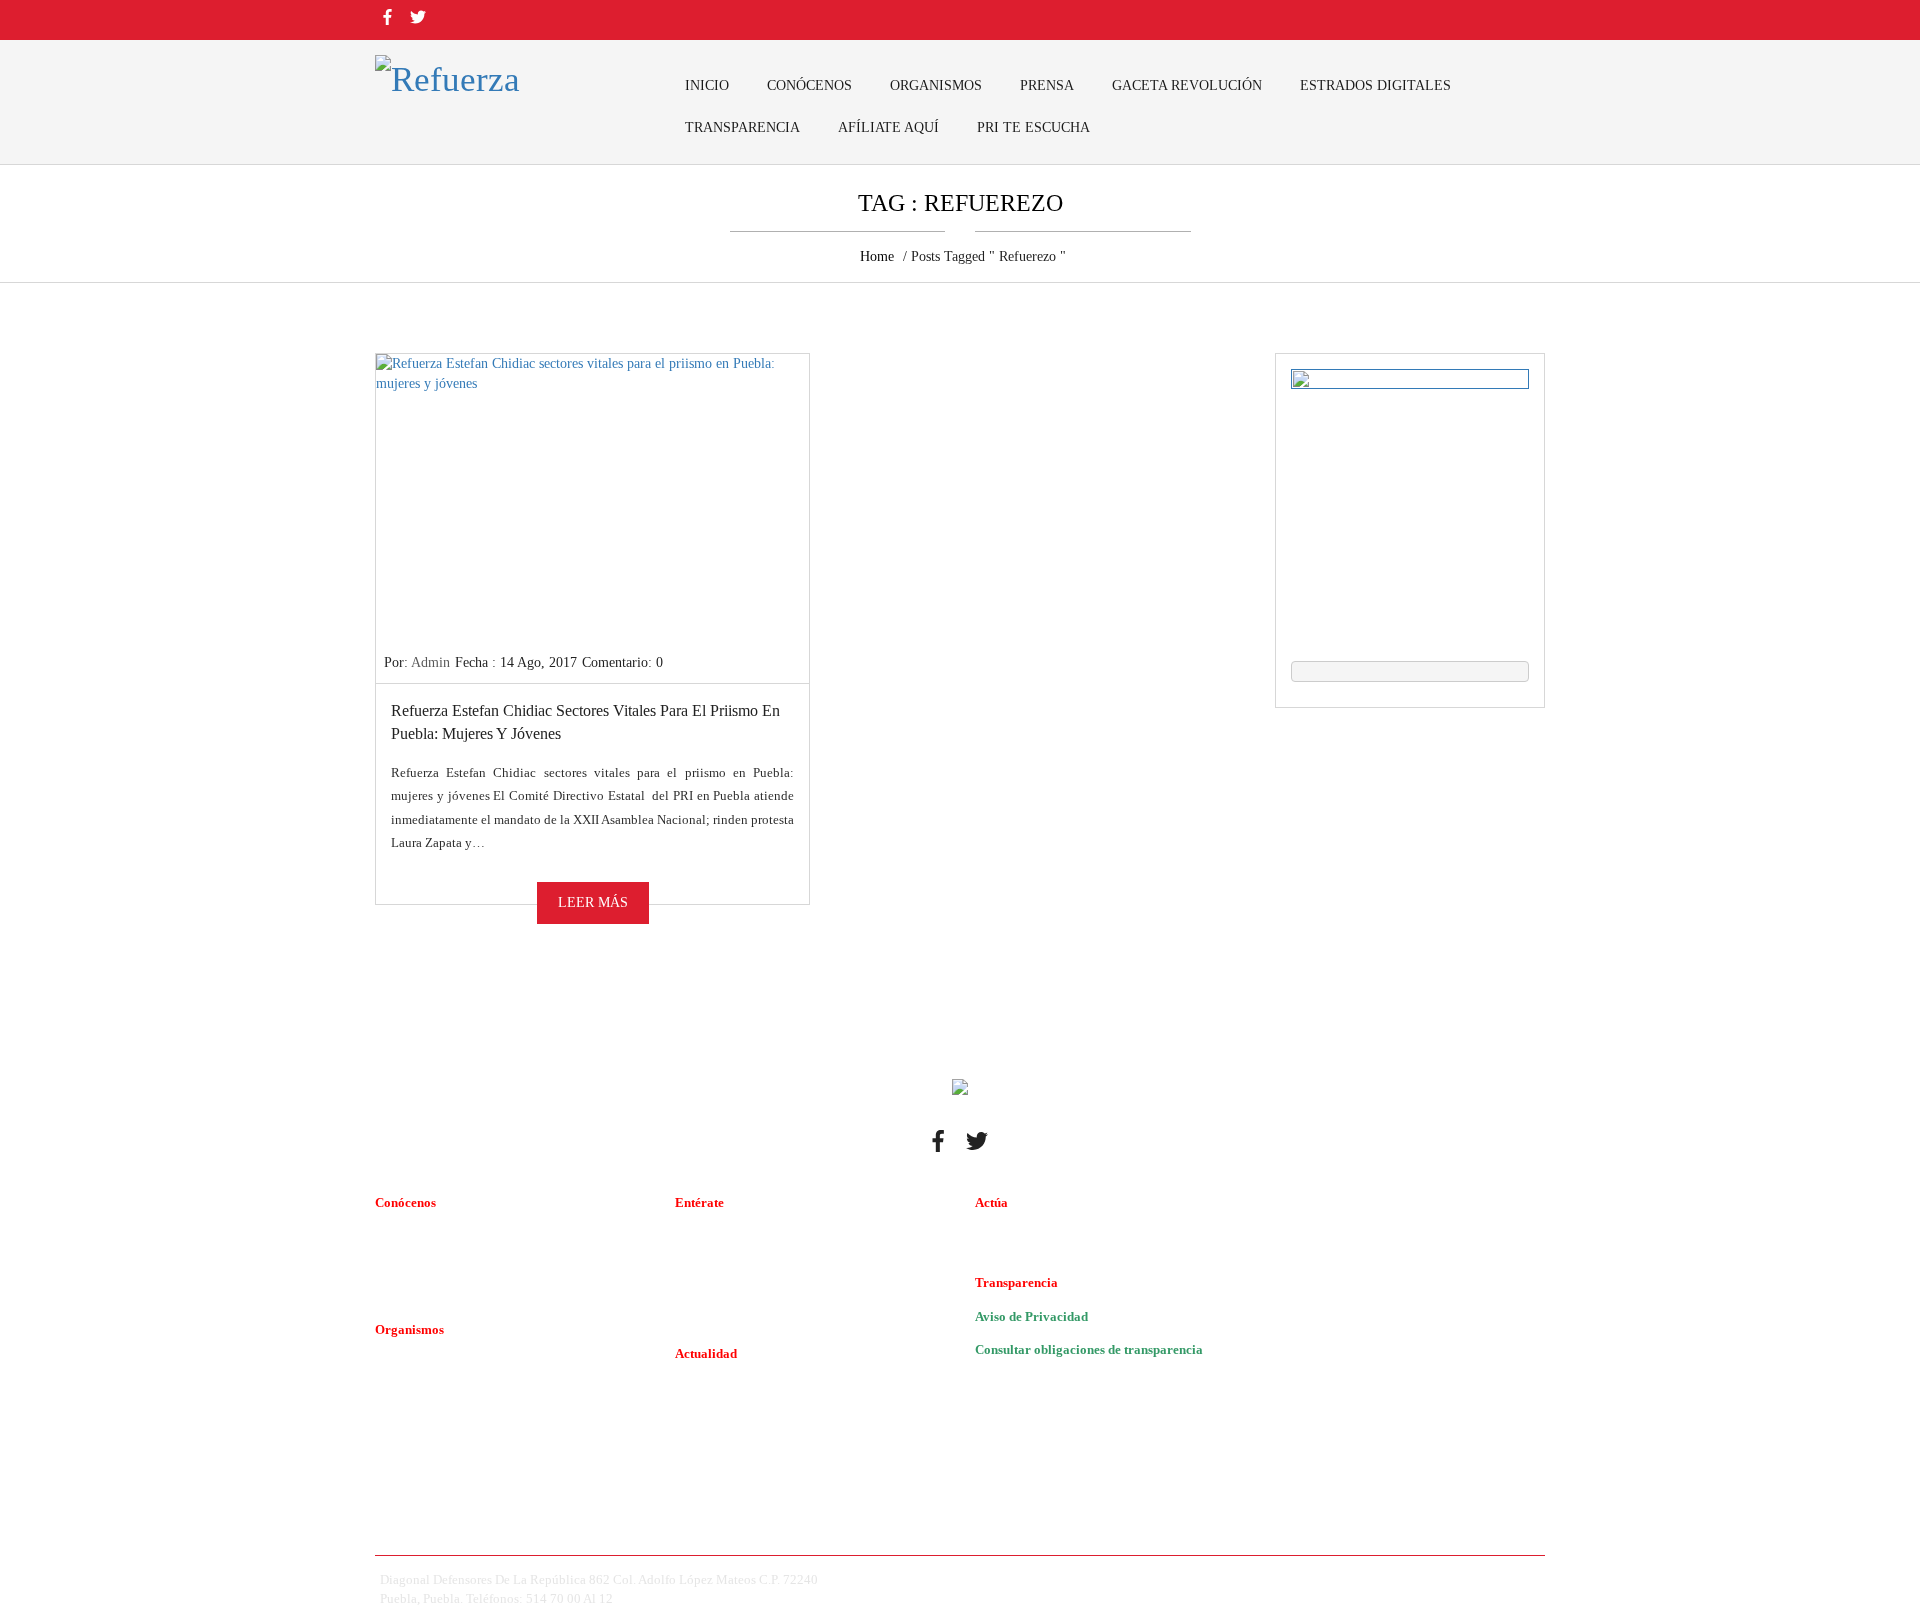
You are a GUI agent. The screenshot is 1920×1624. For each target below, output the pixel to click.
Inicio (707, 85)
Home (877, 256)
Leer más (593, 902)
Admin (430, 662)
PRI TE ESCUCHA (1033, 127)
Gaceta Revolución (1187, 85)
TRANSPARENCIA (742, 127)
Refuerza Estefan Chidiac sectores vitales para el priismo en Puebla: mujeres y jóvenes (585, 722)
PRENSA (1047, 85)
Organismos (936, 85)
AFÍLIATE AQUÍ (888, 127)
